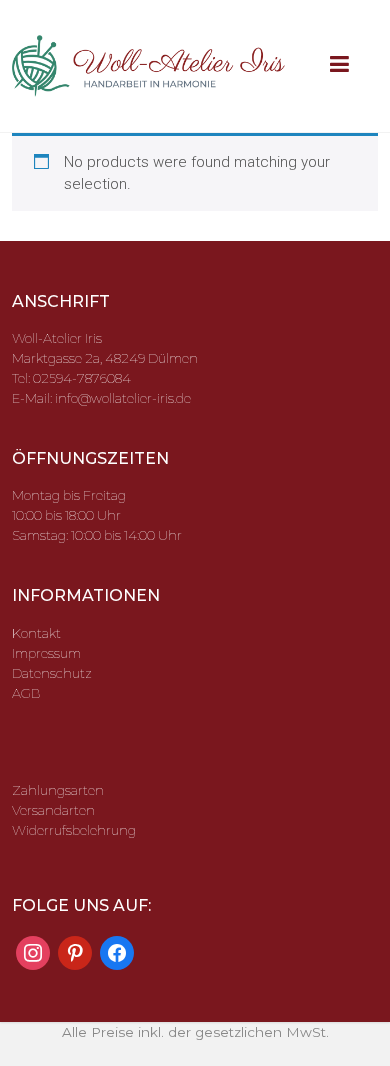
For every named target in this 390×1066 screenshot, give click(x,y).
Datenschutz (52, 673)
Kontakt (36, 633)
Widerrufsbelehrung (74, 830)
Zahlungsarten (58, 790)
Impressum (46, 653)
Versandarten (53, 810)
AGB (26, 693)
